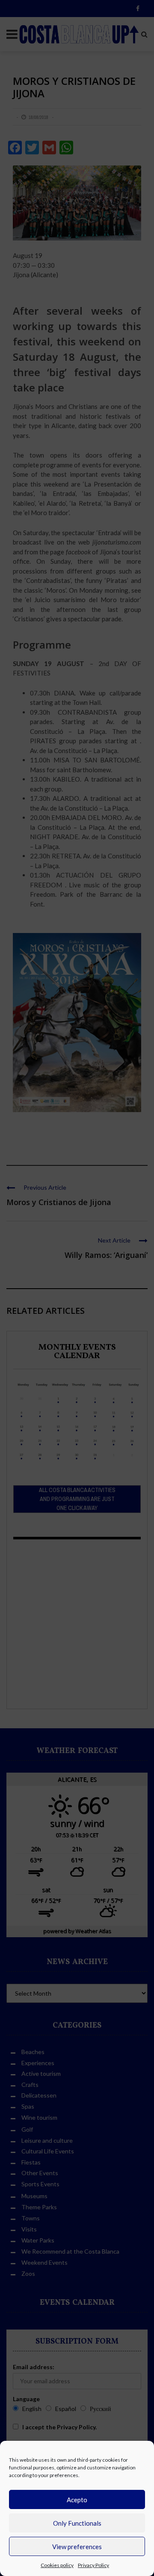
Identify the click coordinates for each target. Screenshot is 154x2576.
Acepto (77, 2500)
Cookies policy (57, 2565)
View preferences (77, 2547)
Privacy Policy (93, 2565)
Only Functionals (77, 2523)
